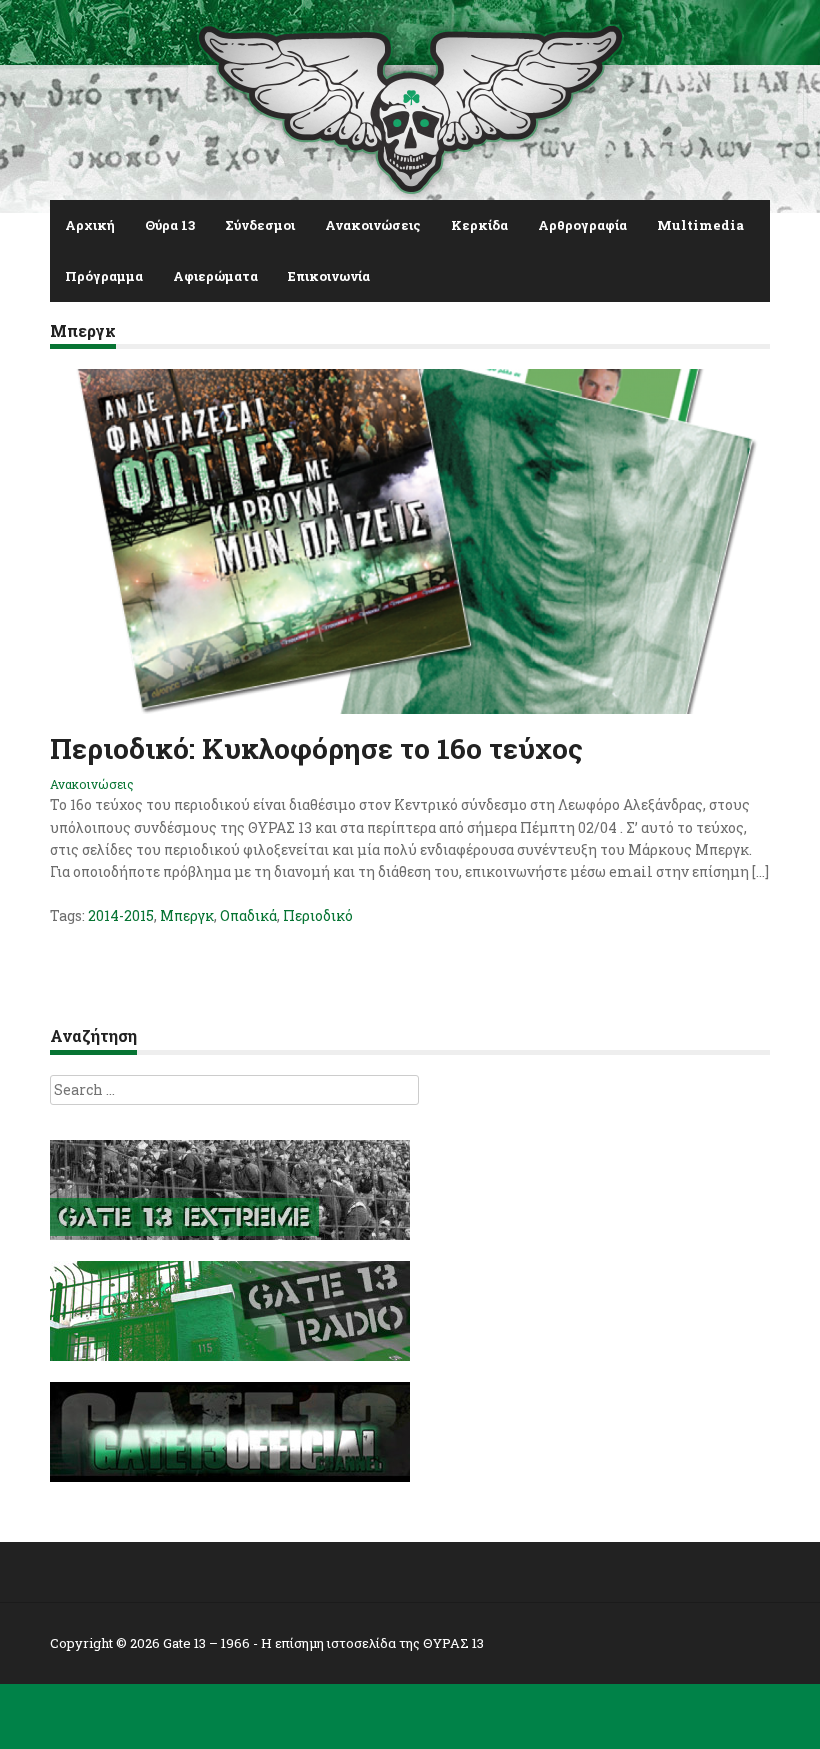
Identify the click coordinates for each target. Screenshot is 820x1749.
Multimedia (700, 225)
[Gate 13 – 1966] (410, 104)
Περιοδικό (318, 915)
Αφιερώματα (215, 276)
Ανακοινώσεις (373, 225)
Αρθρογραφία (582, 225)
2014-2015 (121, 915)
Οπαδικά (248, 915)
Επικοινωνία (329, 276)
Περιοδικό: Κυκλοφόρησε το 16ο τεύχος (316, 748)
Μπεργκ (187, 915)
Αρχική (90, 225)
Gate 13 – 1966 (206, 1643)
